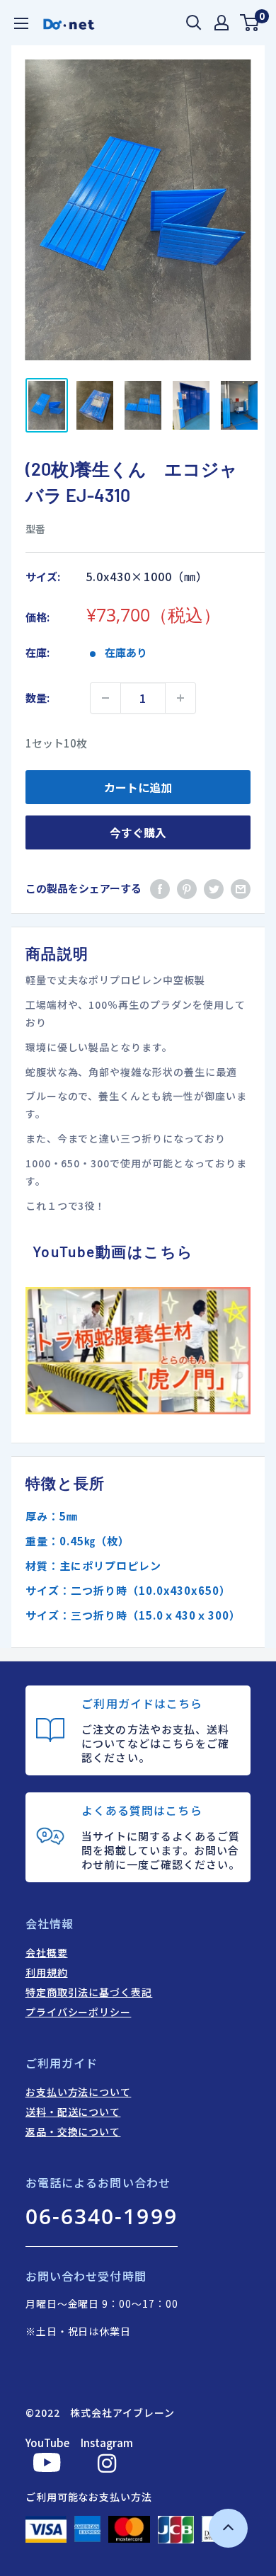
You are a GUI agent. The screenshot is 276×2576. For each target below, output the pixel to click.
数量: (38, 698)
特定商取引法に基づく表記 (89, 1992)
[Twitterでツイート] (214, 888)
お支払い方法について (79, 2092)
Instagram (107, 2443)
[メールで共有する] (241, 888)
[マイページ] (222, 23)
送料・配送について (73, 2112)
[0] (250, 23)
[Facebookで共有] (160, 888)
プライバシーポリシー (79, 2012)
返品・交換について (73, 2131)
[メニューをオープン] (21, 23)
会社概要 (47, 1952)
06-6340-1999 (102, 2216)
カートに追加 (138, 787)
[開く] (194, 23)
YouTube (47, 2443)
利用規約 (47, 1972)
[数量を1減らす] (105, 698)
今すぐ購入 (138, 832)
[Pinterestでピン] (187, 888)
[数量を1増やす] (180, 698)
